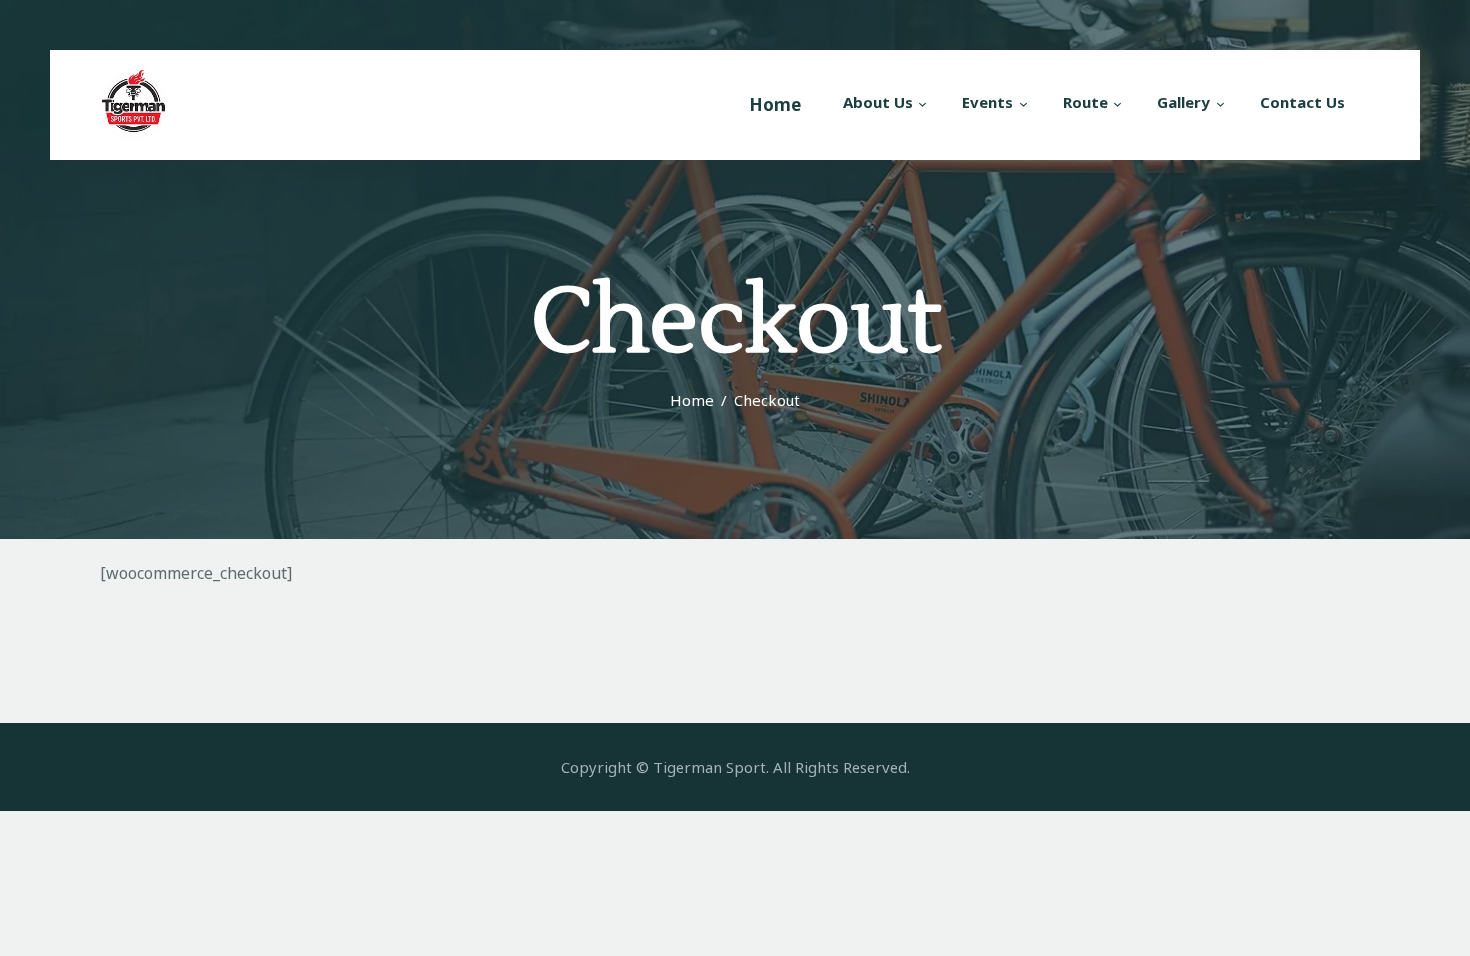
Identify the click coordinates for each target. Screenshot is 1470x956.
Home (692, 400)
